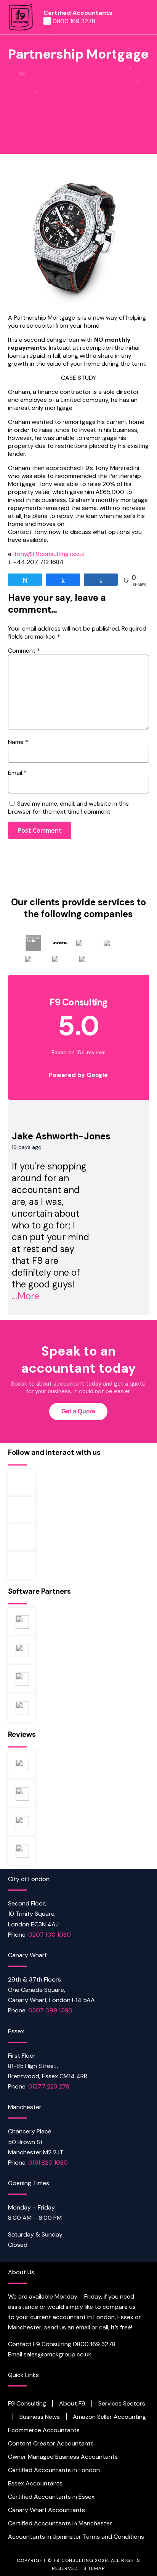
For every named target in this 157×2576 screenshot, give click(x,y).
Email (17, 773)
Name (18, 742)
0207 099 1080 (50, 2010)
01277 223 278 (49, 2086)
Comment (24, 651)
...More (26, 1296)
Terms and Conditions (113, 2537)
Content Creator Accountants (51, 2444)
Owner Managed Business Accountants (63, 2457)
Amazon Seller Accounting (109, 2417)
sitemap (94, 2568)
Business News (40, 2417)
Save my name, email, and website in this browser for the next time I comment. (68, 808)
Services (110, 2404)
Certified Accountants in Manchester (60, 2523)
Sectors (134, 2404)
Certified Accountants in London (54, 2470)
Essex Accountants (35, 2484)
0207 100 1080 (50, 1935)
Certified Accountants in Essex (51, 2497)
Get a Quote (78, 1411)
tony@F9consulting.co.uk (49, 554)
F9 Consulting (27, 2404)
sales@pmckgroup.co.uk (58, 2354)
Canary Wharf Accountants (46, 2510)
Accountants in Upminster (45, 2537)
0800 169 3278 (74, 21)
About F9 (72, 2404)
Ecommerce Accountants (44, 2430)
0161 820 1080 (48, 2163)
